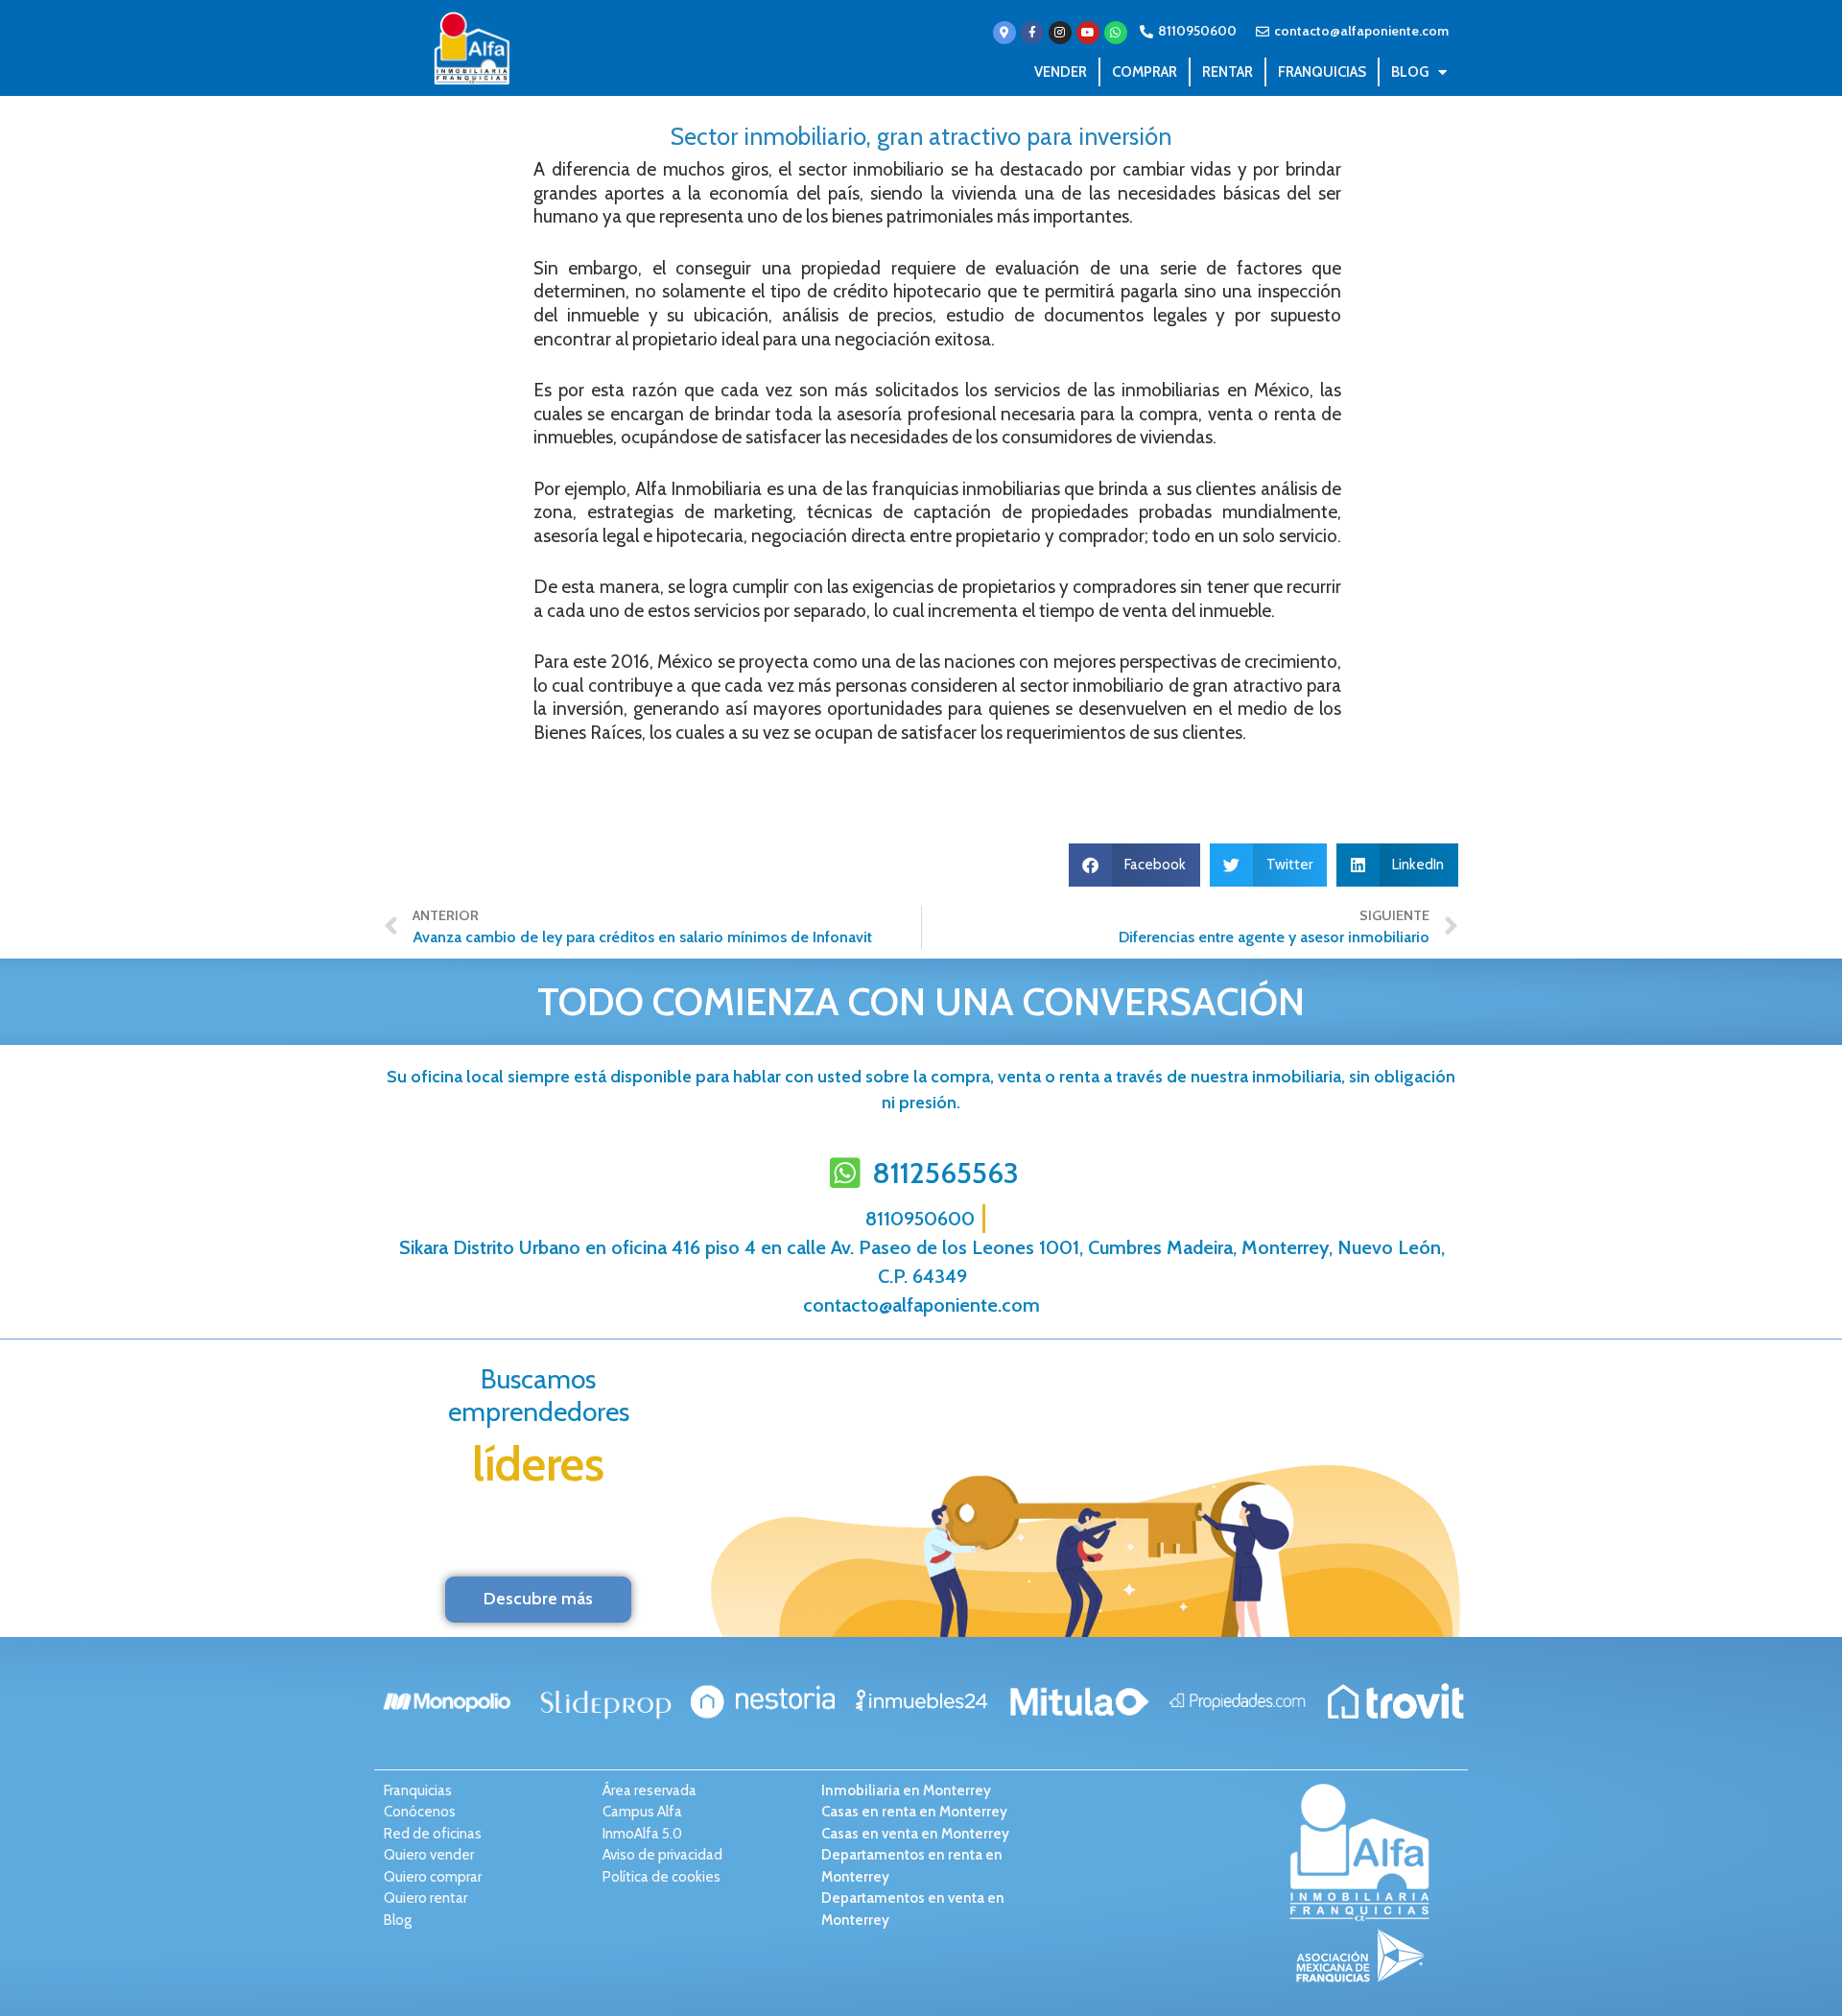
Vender (1061, 72)
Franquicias (1322, 72)
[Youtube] (1088, 33)
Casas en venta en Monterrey (915, 1834)
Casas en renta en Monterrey (914, 1812)
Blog (1410, 72)
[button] (1135, 865)
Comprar (1145, 72)
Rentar (1228, 72)
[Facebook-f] (1032, 33)
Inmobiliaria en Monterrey (906, 1791)
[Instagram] (1060, 33)
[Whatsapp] (1116, 33)
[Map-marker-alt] (1004, 33)
